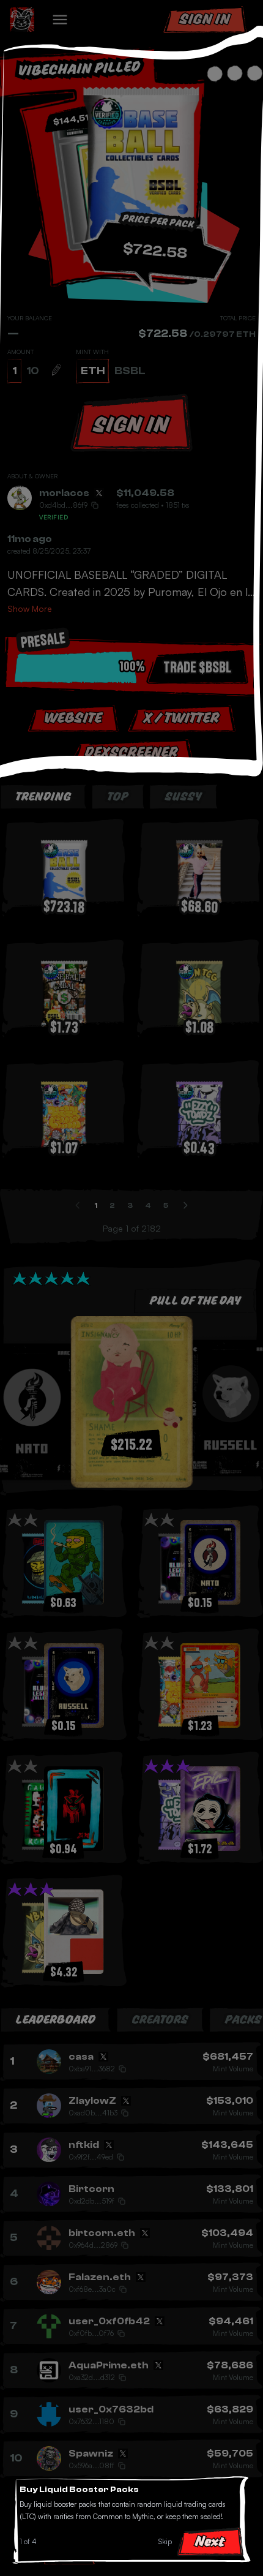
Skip (165, 2541)
